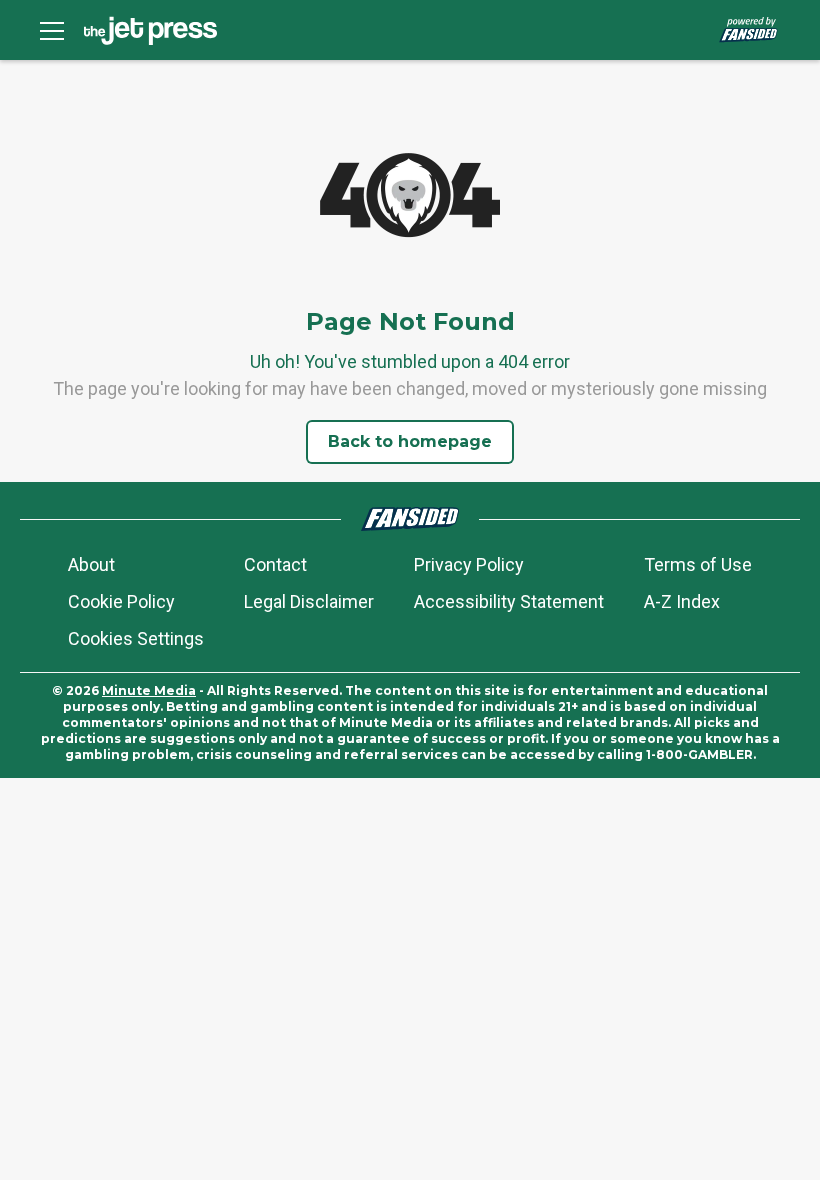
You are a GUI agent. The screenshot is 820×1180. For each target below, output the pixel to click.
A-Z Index (682, 601)
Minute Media (149, 690)
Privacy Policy (469, 564)
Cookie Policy (121, 601)
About (91, 564)
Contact (275, 564)
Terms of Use (698, 564)
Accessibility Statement (509, 601)
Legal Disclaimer (309, 601)
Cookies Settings (136, 638)
